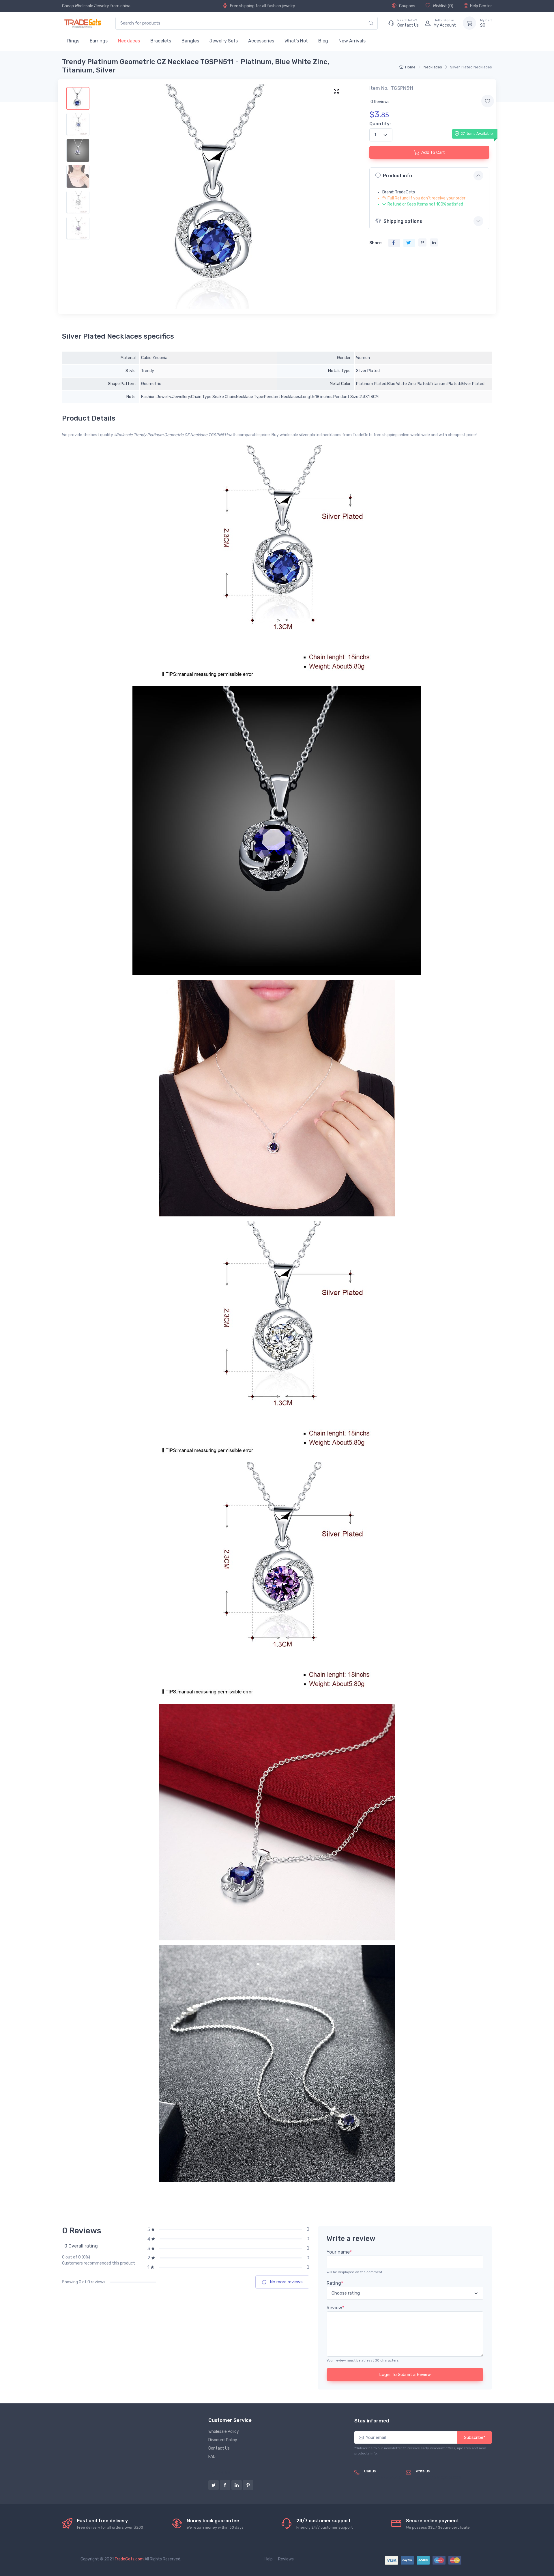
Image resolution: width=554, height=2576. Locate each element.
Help (269, 2559)
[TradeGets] (83, 23)
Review (335, 2308)
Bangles (190, 41)
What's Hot (296, 41)
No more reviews (286, 2282)
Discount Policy (223, 2440)
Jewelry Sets (224, 41)
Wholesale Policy (224, 2432)
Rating (335, 2283)
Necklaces (129, 41)
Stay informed (372, 2421)
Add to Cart (433, 152)
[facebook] (225, 2485)
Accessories (261, 41)
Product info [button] (397, 176)
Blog (323, 41)
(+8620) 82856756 (383, 2477)
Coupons (407, 6)
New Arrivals (352, 41)
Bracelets (161, 41)
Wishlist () (443, 6)
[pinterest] (248, 2485)
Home (410, 67)
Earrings (99, 41)
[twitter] (214, 2485)
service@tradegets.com (438, 2477)
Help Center (481, 6)
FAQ (212, 2457)
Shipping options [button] (403, 221)
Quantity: (380, 124)
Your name (339, 2252)
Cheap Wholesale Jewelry (86, 6)
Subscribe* (475, 2437)
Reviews (286, 2559)
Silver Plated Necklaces (471, 67)
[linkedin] (237, 2485)
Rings (73, 41)
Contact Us (219, 2448)
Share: (376, 243)
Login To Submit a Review (405, 2375)
